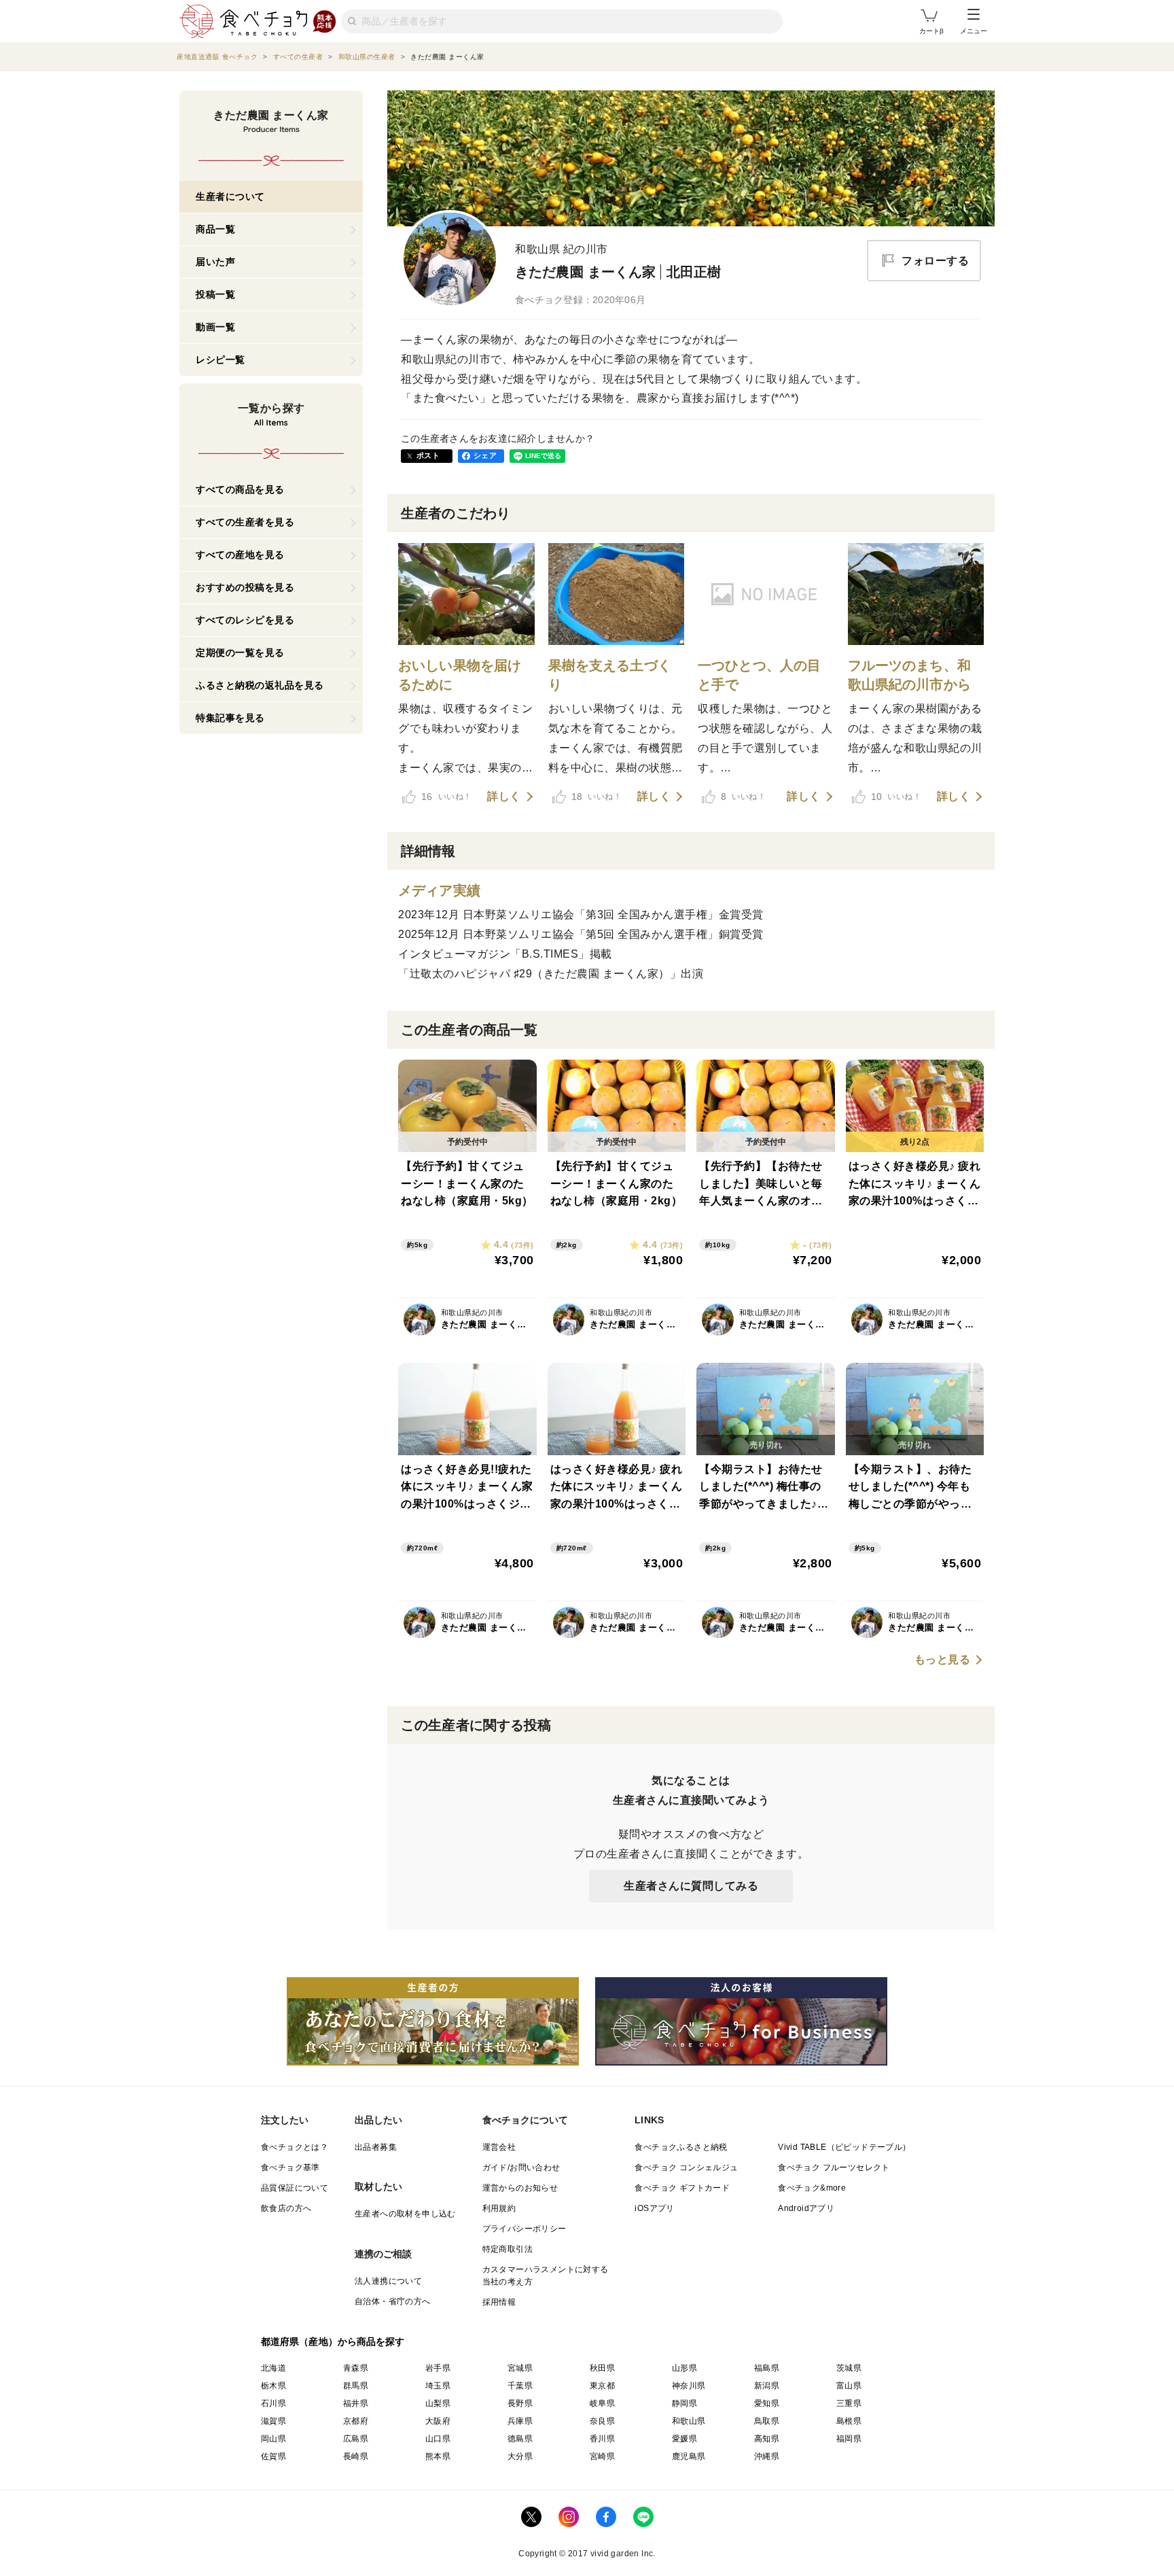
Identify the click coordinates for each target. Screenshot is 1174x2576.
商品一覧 (215, 229)
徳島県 (520, 2439)
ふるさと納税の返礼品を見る (260, 685)
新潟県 (767, 2386)
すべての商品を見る (240, 489)
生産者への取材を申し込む (405, 2214)
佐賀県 (273, 2456)
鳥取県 (767, 2421)
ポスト (428, 455)
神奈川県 (689, 2386)
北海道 (273, 2368)
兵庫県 (520, 2421)
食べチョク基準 (290, 2168)
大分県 (520, 2456)
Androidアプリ (806, 2208)
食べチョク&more (812, 2188)
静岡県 (684, 2403)
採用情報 (499, 2302)
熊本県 (438, 2456)
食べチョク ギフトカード (682, 2188)
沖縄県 (767, 2456)
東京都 (602, 2386)
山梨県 (438, 2403)
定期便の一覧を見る (240, 652)
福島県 (767, 2368)
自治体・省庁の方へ (393, 2301)
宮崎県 (602, 2456)
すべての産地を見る (240, 555)
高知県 (767, 2439)
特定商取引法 (508, 2249)
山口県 (438, 2439)
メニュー (974, 31)
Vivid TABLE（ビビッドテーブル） (844, 2147)
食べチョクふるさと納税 (681, 2147)
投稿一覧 (215, 294)
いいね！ (446, 797)
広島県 (356, 2439)
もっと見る (943, 1660)
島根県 (849, 2421)
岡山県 (273, 2439)
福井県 (356, 2403)
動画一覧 (215, 327)
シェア (485, 455)
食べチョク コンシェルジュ (686, 2168)
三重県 (849, 2403)
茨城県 (849, 2368)
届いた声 (215, 262)
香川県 (602, 2439)
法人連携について (388, 2281)
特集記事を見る (230, 718)
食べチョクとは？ (295, 2147)
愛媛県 (684, 2439)
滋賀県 (273, 2421)
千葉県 (520, 2386)
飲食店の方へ (286, 2208)
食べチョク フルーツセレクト (834, 2168)
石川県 (273, 2403)
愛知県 (767, 2403)
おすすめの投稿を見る (245, 587)
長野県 (520, 2403)
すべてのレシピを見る (245, 620)
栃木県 (273, 2386)
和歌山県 (689, 2421)
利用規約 (499, 2208)
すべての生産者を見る (245, 522)
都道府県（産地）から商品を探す (333, 2342)
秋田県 (602, 2368)
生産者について (230, 196)
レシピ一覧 (220, 360)
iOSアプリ (654, 2208)
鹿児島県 (689, 2456)
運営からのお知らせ (520, 2188)
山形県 (684, 2368)
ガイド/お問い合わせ (521, 2168)
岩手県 (438, 2368)
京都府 (356, 2421)
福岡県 (849, 2439)
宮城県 (520, 2368)
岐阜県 (602, 2403)
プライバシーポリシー (524, 2229)
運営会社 (499, 2147)
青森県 (356, 2368)
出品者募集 (376, 2147)
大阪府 (438, 2421)
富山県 (849, 2386)
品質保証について (295, 2188)
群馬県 (356, 2386)
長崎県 (356, 2456)
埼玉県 (438, 2386)
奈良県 (602, 2421)
